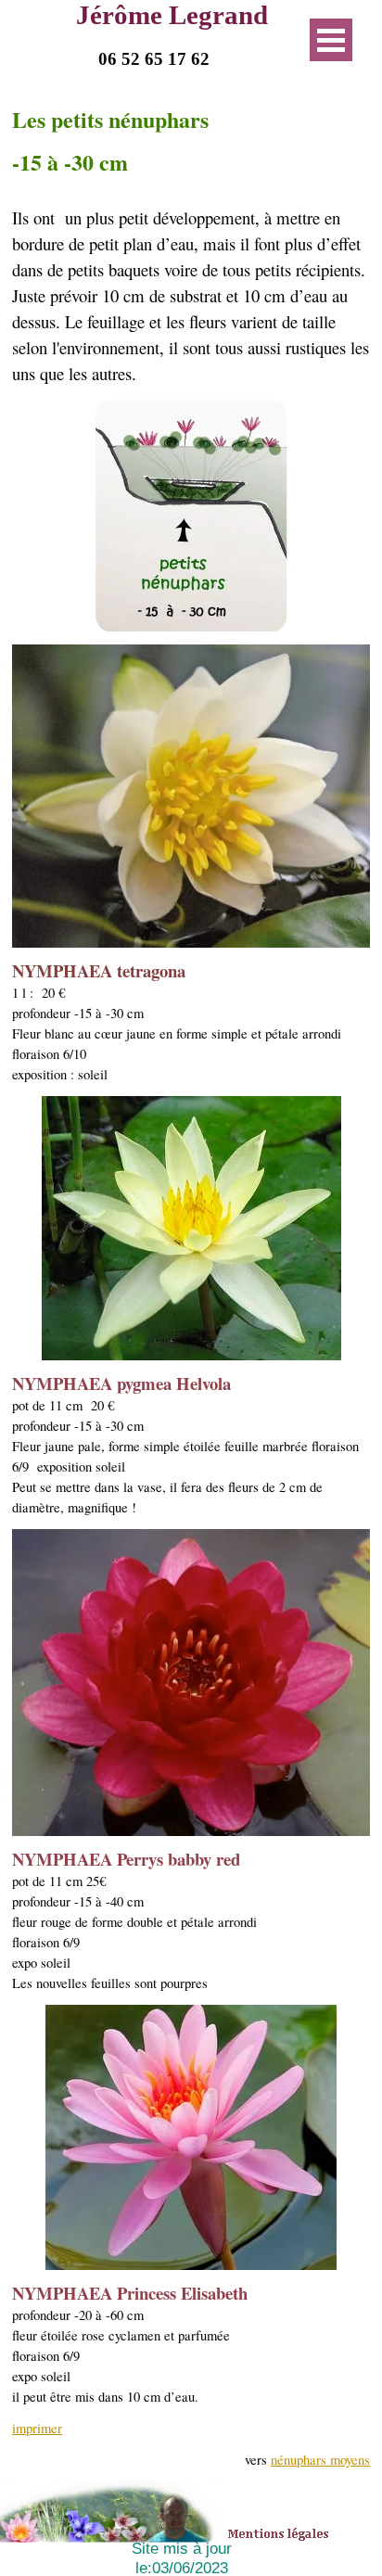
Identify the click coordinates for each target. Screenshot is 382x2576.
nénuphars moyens (320, 2460)
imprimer (37, 2428)
